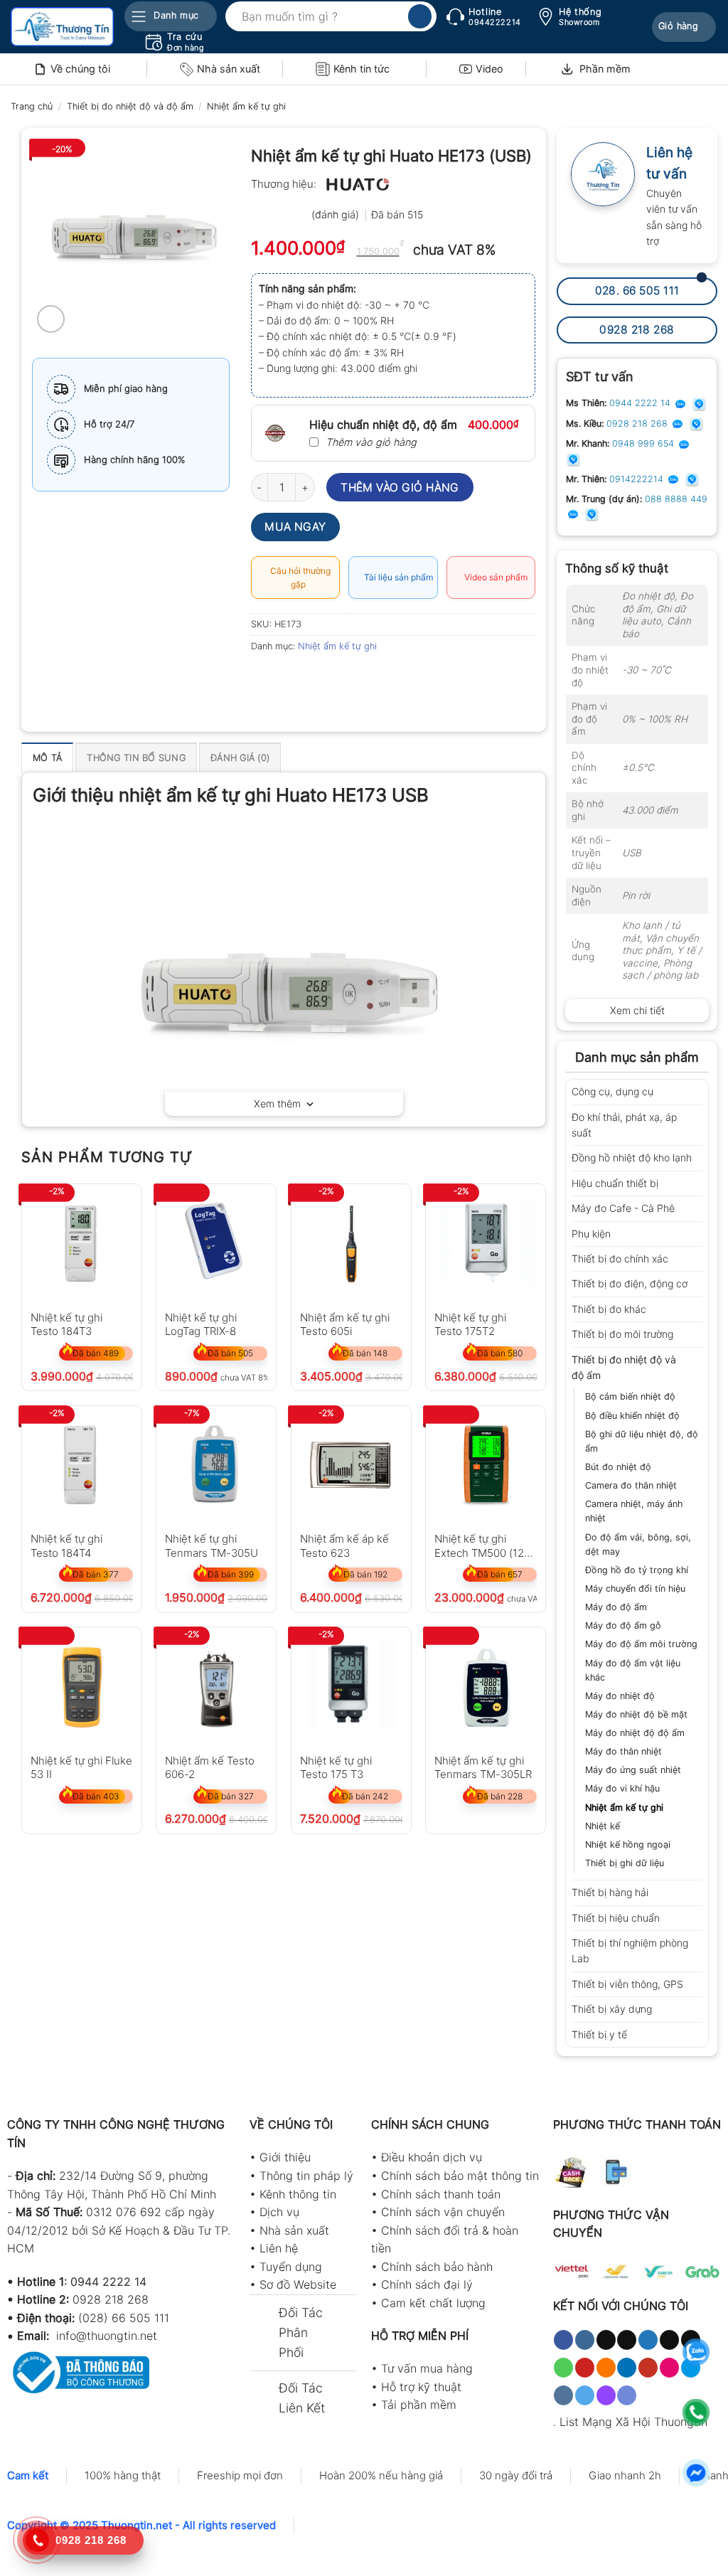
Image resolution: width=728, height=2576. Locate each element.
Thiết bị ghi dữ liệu (625, 1863)
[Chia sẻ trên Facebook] (263, 679)
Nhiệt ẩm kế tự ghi (246, 106)
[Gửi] (420, 16)
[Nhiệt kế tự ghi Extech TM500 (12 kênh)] (486, 1466)
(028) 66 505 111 (124, 2318)
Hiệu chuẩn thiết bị (615, 1183)
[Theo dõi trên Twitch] (606, 2395)
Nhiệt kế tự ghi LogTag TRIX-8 (201, 1324)
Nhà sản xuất (229, 69)
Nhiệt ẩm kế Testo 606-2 (210, 1767)
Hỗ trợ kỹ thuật (421, 2387)
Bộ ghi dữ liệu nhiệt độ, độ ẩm (642, 1441)
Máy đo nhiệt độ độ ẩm (635, 1733)
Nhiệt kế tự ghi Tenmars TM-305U (212, 1545)
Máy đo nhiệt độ (620, 1696)
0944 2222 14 (641, 403)
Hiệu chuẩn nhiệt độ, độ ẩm (385, 425)
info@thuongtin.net (107, 2336)
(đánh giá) (337, 214)
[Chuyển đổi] (697, 1092)
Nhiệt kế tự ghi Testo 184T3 (66, 1324)
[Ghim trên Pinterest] (340, 679)
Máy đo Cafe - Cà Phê (623, 1208)
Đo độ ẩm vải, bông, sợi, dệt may (638, 1544)
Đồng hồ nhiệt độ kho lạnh (632, 1157)
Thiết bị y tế (599, 2034)
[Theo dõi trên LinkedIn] (627, 2368)
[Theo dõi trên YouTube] (648, 2368)
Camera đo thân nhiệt (631, 1485)
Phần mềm (605, 69)
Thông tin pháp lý (306, 2176)
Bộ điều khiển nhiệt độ (632, 1416)
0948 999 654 (644, 443)
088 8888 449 (676, 499)
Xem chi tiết (637, 1010)
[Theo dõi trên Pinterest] (585, 2368)
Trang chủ (32, 106)
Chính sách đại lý (427, 2284)
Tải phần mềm (419, 2405)
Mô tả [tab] (47, 758)
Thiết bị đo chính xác (620, 1258)
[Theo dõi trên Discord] (627, 2395)
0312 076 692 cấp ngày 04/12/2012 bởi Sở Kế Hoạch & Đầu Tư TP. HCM (119, 2230)
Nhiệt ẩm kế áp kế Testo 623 (344, 1545)
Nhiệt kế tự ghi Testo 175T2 (470, 1324)
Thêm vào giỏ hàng (400, 488)
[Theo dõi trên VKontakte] (563, 2395)
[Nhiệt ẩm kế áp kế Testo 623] (351, 1466)
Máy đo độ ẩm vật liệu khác (633, 1670)
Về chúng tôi (80, 69)
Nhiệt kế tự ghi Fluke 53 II (81, 1767)
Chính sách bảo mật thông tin (460, 2176)
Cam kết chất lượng (433, 2303)
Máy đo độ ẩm (616, 1607)
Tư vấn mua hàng (427, 2368)
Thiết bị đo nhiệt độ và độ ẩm (130, 106)
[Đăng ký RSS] (606, 2368)
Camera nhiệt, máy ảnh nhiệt (634, 1511)
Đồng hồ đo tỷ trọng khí (637, 1570)
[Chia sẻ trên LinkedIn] (366, 679)
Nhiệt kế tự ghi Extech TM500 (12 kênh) (479, 1545)
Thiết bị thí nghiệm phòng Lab (630, 1950)
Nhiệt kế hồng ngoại (628, 1845)
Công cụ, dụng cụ (612, 1091)
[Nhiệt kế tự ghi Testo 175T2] (486, 1244)
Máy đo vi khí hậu (622, 1788)
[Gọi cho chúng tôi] (563, 2368)
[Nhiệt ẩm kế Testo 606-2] (216, 1687)
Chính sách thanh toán (441, 2194)
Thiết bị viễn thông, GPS (627, 1984)
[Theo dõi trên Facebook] (563, 2340)
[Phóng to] (51, 319)
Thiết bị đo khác (609, 1309)
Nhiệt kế (603, 1826)
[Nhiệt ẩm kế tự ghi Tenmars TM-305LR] (486, 1687)
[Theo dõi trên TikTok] (606, 2340)
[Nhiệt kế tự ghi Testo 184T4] (82, 1466)
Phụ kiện (591, 1234)
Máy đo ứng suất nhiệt (633, 1770)
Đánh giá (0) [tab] (240, 758)
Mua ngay (295, 527)
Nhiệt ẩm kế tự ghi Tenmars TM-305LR (483, 1767)
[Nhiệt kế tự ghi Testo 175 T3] (351, 1687)
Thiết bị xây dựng (612, 2009)
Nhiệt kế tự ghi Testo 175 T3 (336, 1767)
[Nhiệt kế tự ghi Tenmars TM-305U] (216, 1466)
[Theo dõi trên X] (627, 2340)
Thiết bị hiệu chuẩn (616, 1918)
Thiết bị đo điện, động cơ (630, 1283)
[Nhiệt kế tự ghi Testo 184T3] (82, 1244)
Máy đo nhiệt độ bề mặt (636, 1714)
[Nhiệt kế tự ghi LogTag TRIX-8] (216, 1244)
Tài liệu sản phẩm (396, 577)
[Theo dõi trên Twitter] (648, 2340)
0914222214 (638, 479)
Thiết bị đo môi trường (622, 1334)
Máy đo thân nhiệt (623, 1751)
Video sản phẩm (494, 577)
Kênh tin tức (362, 69)
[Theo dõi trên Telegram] (585, 2395)
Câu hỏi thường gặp (298, 578)
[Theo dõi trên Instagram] (585, 2340)
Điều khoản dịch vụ (432, 2157)
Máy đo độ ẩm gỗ (623, 1625)
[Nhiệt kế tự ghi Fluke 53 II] (82, 1687)
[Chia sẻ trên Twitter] (289, 679)
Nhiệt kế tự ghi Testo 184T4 (66, 1545)
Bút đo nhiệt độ (618, 1467)
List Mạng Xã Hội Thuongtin (633, 2422)
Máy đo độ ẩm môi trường (641, 1644)
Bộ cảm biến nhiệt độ (630, 1396)
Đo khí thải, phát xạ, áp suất (624, 1125)
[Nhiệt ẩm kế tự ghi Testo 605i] (351, 1244)
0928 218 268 (638, 424)
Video (489, 69)
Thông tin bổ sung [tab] (136, 758)
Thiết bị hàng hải (610, 1892)
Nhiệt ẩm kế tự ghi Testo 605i (345, 1324)
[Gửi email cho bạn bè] (315, 679)
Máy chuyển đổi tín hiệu (635, 1588)
